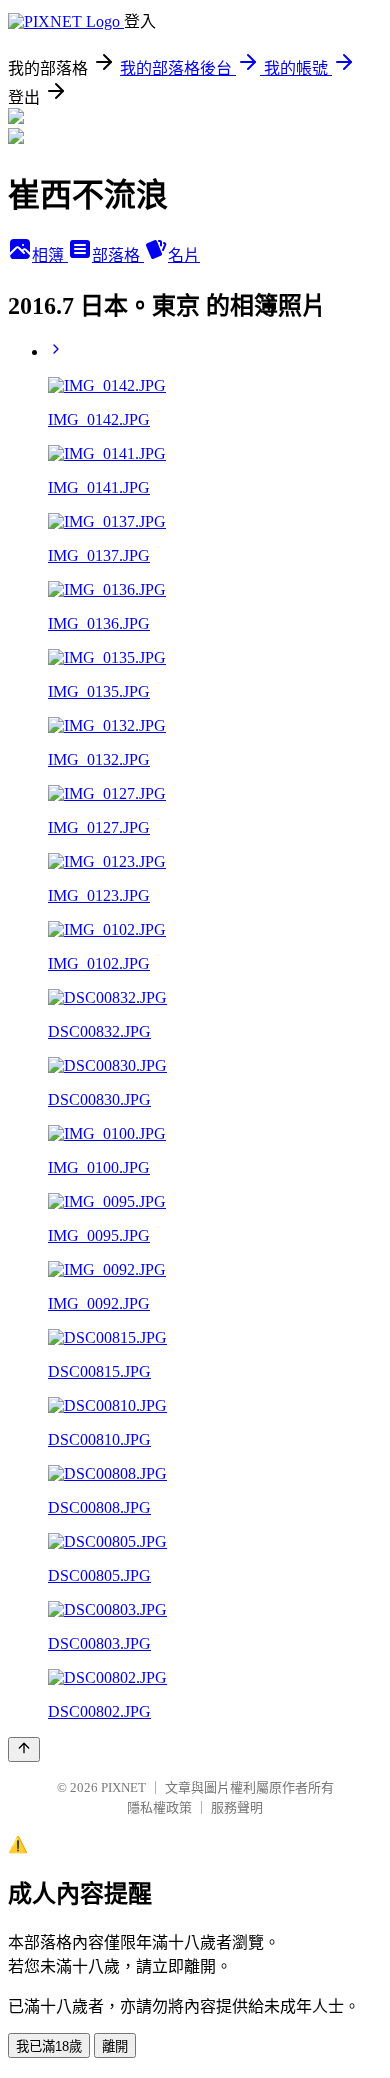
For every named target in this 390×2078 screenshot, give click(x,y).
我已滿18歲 (49, 2046)
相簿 (50, 255)
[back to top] (24, 1749)
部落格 (118, 255)
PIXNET (123, 1787)
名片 (184, 255)
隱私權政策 (159, 1807)
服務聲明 (237, 1807)
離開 (115, 2046)
